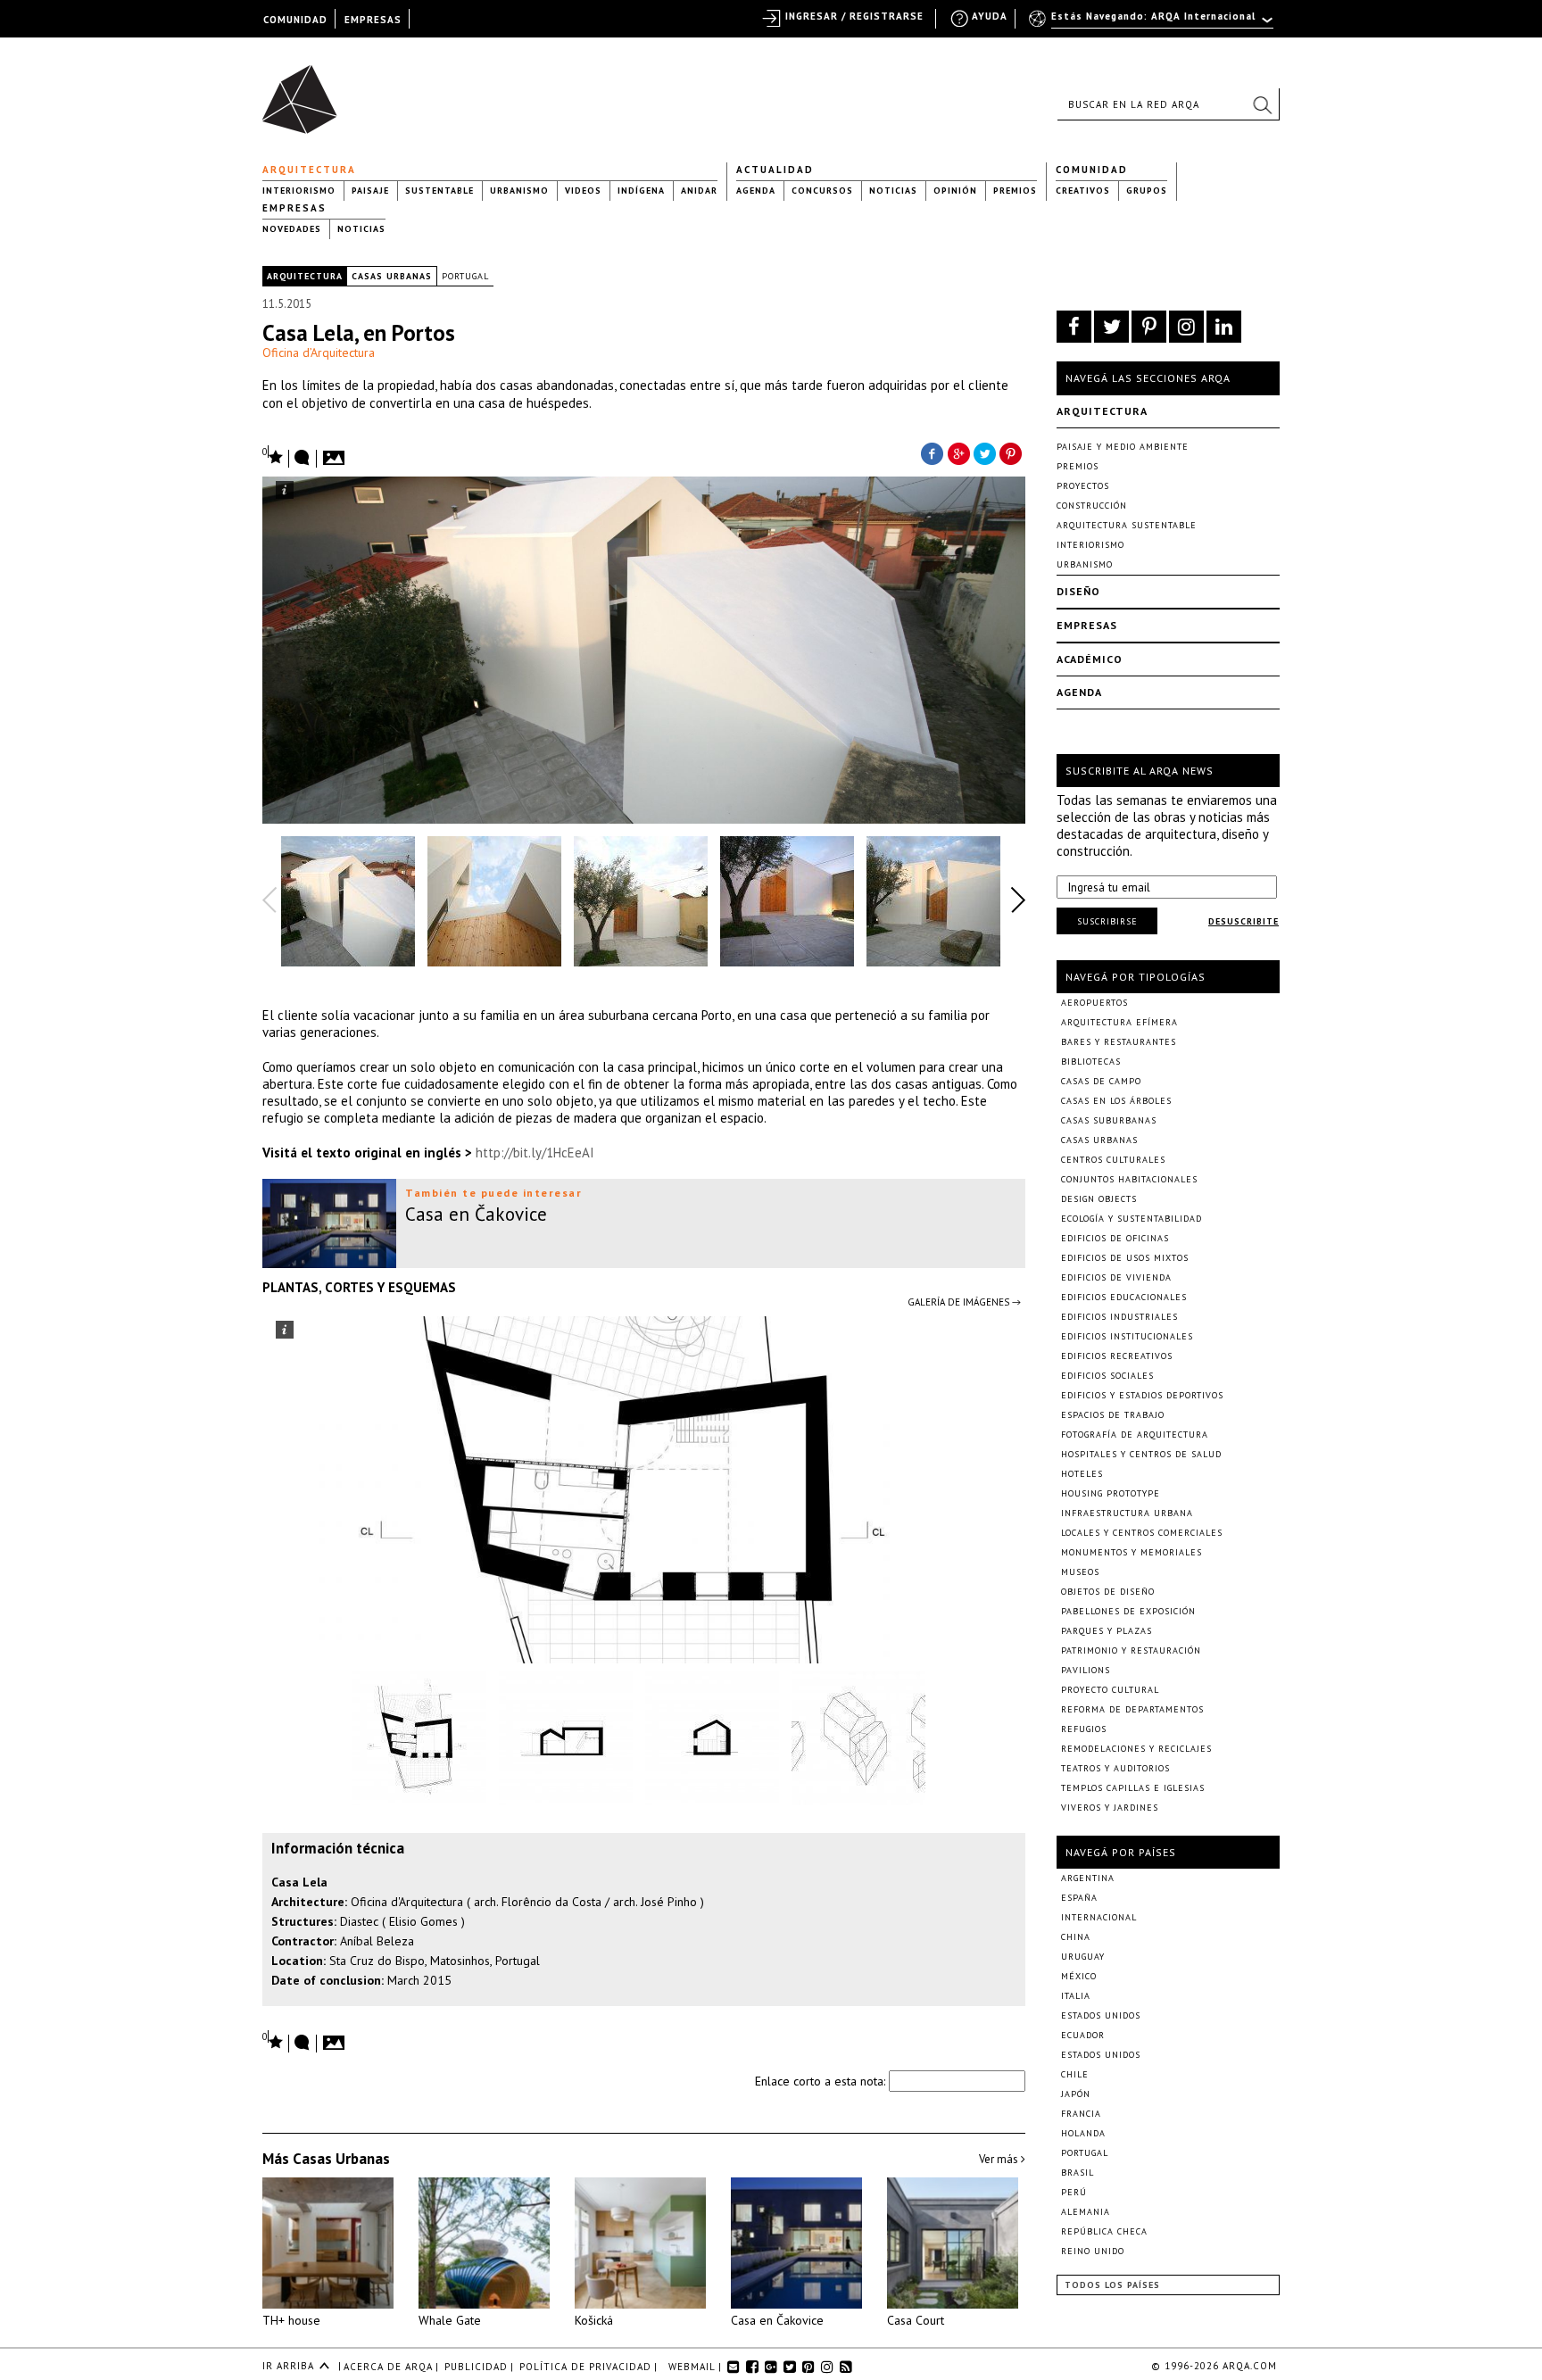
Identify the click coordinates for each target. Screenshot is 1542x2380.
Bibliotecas (1091, 1061)
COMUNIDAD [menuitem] (295, 20)
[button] (1262, 104)
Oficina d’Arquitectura (319, 352)
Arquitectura (309, 170)
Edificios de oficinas (1115, 1238)
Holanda (1083, 2133)
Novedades (292, 229)
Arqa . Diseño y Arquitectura (305, 91)
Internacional (1099, 1917)
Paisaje (370, 191)
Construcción (1092, 506)
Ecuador (1083, 2035)
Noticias (893, 191)
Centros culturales (1113, 1160)
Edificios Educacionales (1124, 1297)
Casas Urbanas (392, 276)
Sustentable (439, 191)
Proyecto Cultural (1110, 1690)
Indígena (641, 191)
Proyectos (1083, 486)
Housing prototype (1111, 1493)
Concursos (822, 191)
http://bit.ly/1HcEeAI (535, 1153)
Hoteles (1082, 1474)
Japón (1076, 2094)
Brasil (1078, 2173)
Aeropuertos (1094, 1003)
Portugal (465, 276)
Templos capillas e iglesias (1133, 1788)
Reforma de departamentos (1132, 1709)
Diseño (1078, 591)
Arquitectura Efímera (1119, 1022)
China (1076, 1937)
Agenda (756, 191)
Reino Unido (1093, 2251)
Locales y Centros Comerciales (1142, 1533)
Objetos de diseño (1108, 1592)
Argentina (1088, 1878)
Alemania (1086, 2212)
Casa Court (916, 2320)
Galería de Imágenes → (964, 1302)
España (1079, 1898)
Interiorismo (299, 191)
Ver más (1000, 2159)
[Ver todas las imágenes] (336, 452)
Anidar (699, 191)
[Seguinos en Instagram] (1186, 327)
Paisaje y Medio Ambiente (1123, 447)
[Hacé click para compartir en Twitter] (985, 452)
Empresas (294, 208)
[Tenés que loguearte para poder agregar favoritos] (273, 456)
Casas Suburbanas (1109, 1120)
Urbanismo (519, 191)
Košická (594, 2320)
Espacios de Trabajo (1113, 1415)
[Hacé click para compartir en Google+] (958, 452)
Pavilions (1086, 1670)
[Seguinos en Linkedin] (1224, 327)
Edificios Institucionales (1127, 1336)
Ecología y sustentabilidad (1132, 1219)
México (1079, 1976)
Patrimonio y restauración (1131, 1650)
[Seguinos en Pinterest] (1149, 327)
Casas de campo (1101, 1081)
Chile (1075, 2074)
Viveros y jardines (1110, 1808)
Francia (1081, 2114)
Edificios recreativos (1117, 1356)
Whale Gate (450, 2320)
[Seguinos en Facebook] (1074, 327)
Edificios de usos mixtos (1125, 1258)
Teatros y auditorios (1115, 1768)
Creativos (1083, 191)
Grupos (1147, 191)
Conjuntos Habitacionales (1129, 1179)
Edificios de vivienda (1116, 1277)
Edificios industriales (1119, 1317)
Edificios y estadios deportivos (1142, 1395)
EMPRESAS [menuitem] (373, 20)
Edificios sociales (1107, 1376)
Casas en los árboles (1116, 1101)
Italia (1076, 1996)
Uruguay (1083, 1957)
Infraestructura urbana (1127, 1513)
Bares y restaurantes (1119, 1042)
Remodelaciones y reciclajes (1136, 1749)
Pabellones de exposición (1128, 1611)
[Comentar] (303, 459)
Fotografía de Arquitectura (1135, 1435)
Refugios (1084, 1729)
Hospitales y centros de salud (1141, 1454)
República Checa (1104, 2231)
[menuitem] (1152, 24)
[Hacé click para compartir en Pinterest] (1012, 452)
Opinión (955, 191)
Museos (1080, 1572)
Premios (1015, 191)
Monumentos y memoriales (1132, 1552)
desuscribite (1244, 921)
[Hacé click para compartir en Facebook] (932, 452)
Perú (1074, 2192)
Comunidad (1092, 170)
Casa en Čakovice (777, 2320)
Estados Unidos (1101, 2015)
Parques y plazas (1107, 1631)
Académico (1090, 659)
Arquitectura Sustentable (1127, 525)
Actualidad (775, 170)
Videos (583, 191)
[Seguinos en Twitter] (1111, 327)
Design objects (1099, 1199)
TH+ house (291, 2320)
